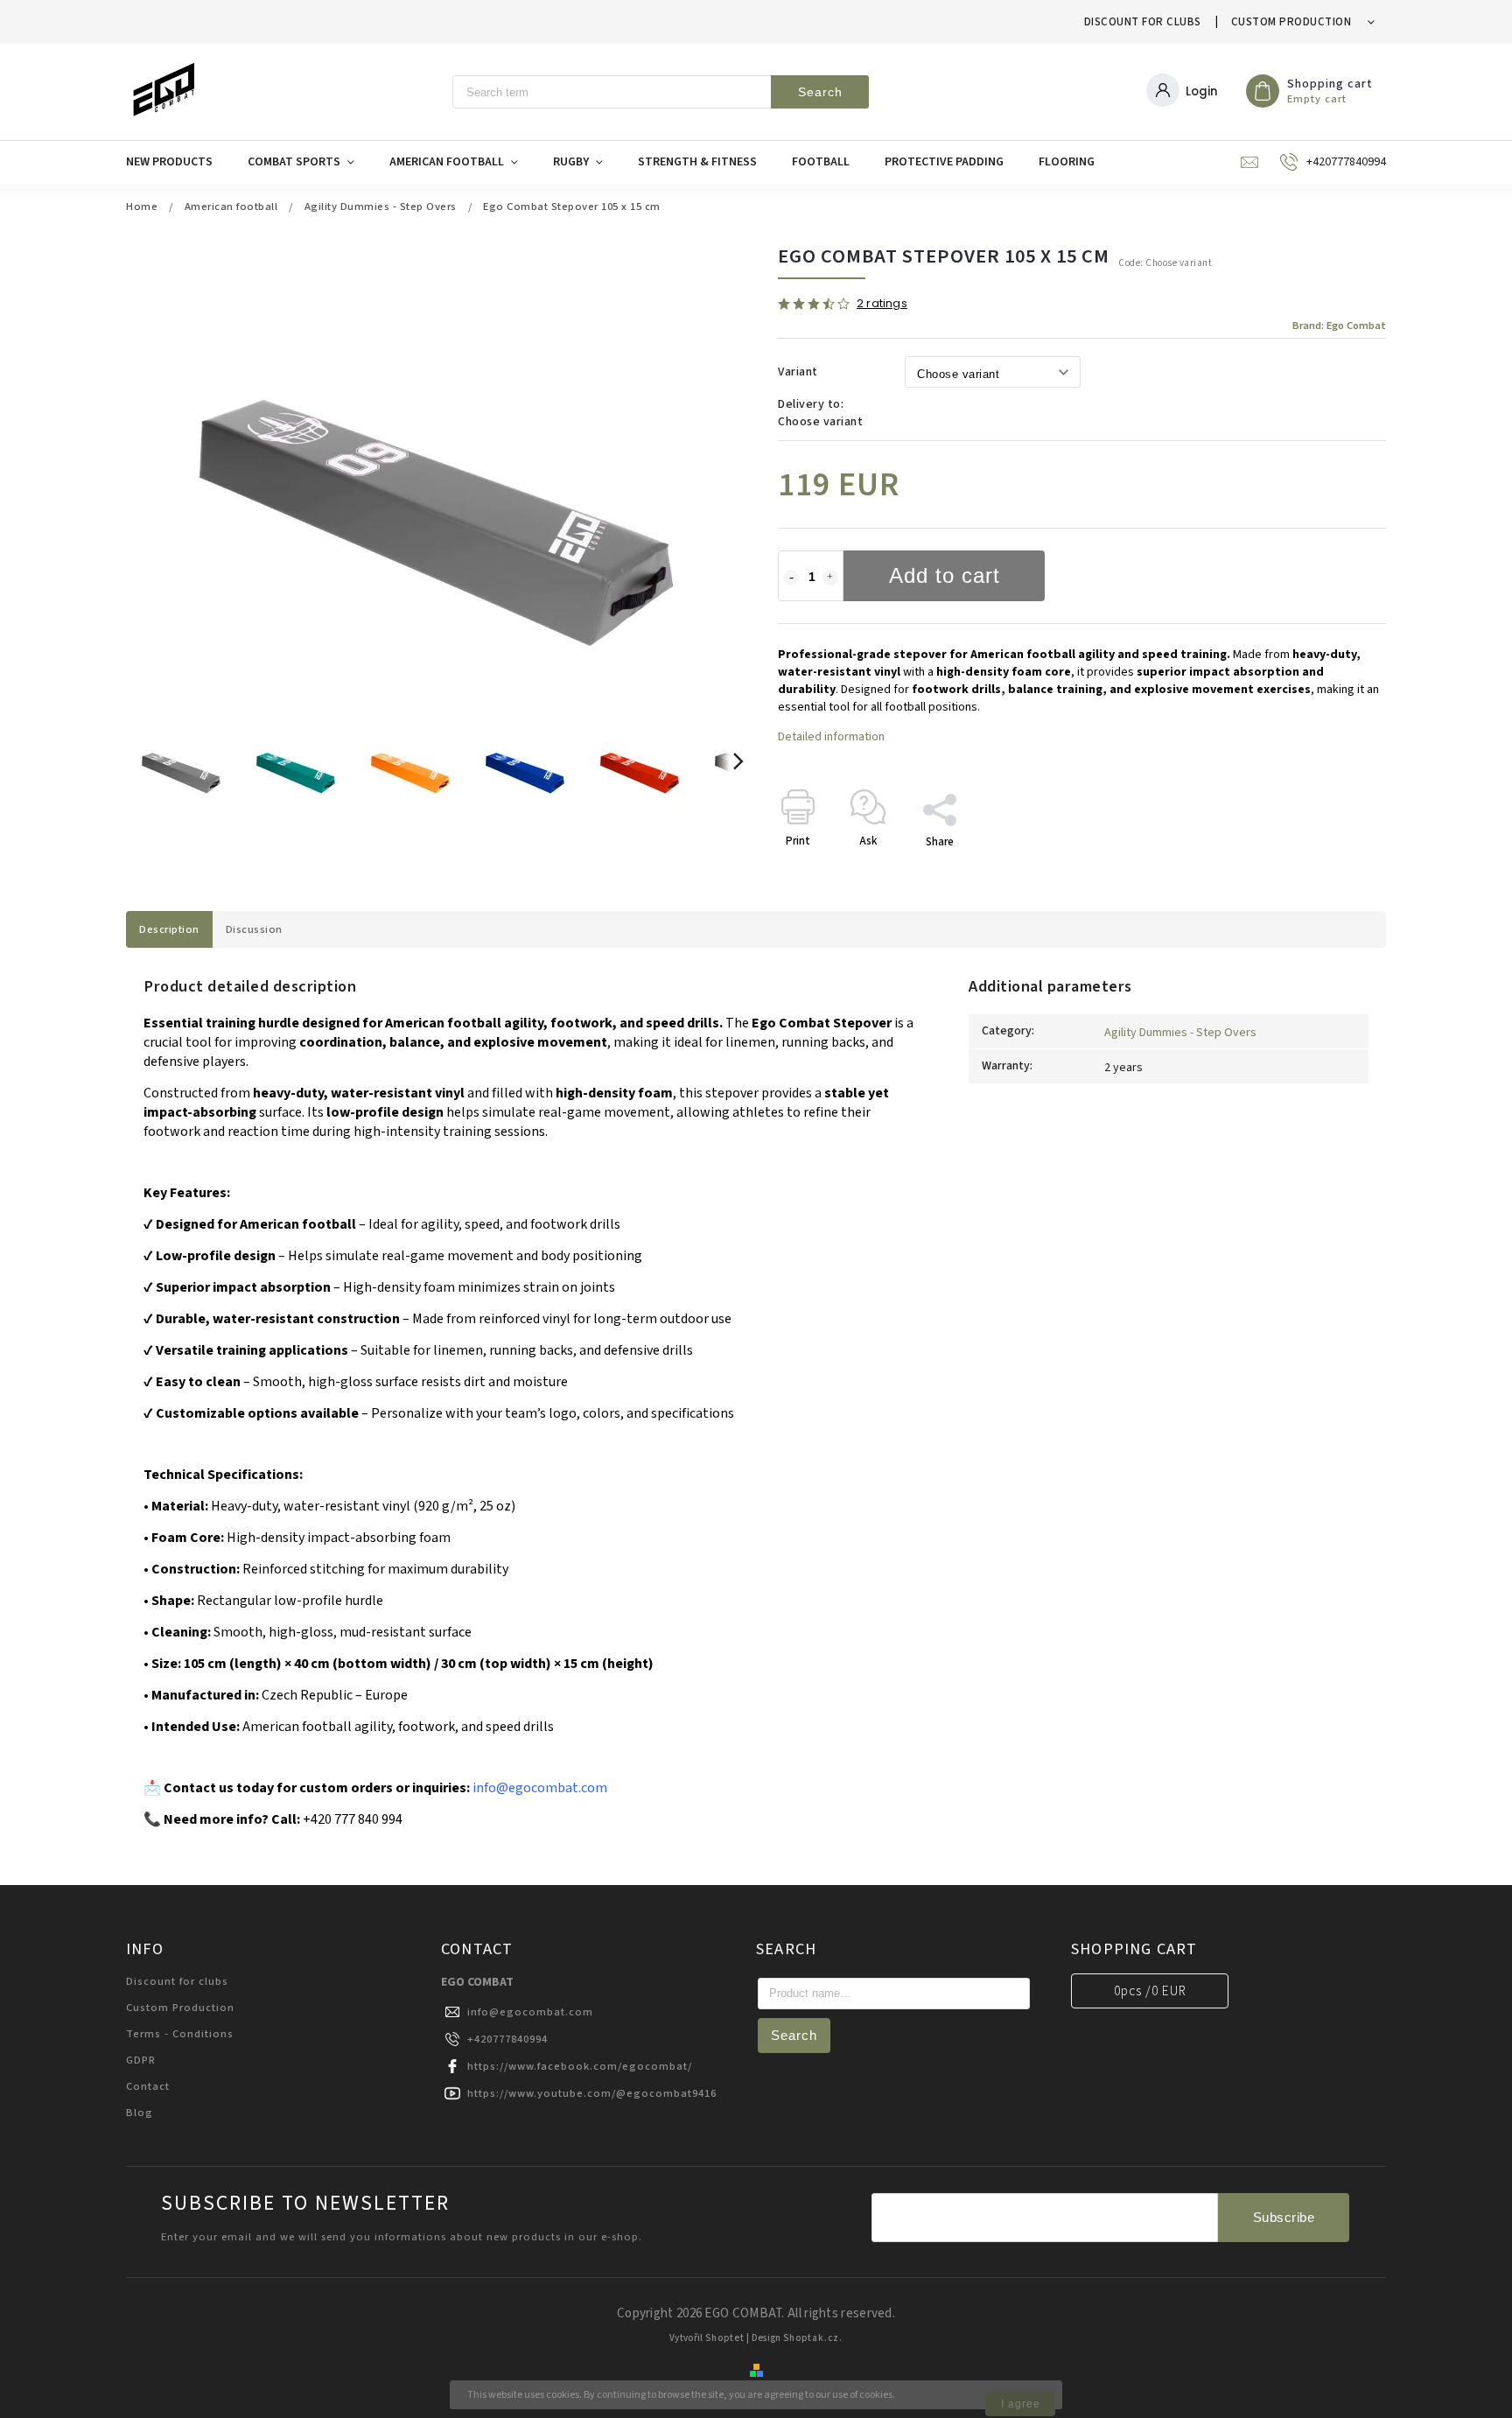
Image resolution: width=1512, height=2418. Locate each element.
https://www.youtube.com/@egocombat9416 (592, 2093)
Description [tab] (169, 929)
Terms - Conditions (180, 2034)
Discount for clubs (1143, 22)
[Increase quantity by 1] (830, 578)
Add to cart (945, 575)
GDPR (141, 2060)
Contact (148, 2086)
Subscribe (1284, 2217)
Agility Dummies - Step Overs (1180, 1033)
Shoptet (725, 2338)
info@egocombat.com (530, 2012)
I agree (1021, 2404)
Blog (140, 2113)
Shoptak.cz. (813, 2338)
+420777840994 (507, 2039)
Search (820, 92)
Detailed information (831, 737)
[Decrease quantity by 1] (791, 578)
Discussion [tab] (254, 929)
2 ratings (882, 304)
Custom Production (1291, 22)
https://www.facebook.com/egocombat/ (580, 2066)
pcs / (1150, 1991)
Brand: (1339, 326)
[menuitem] (178, 162)
